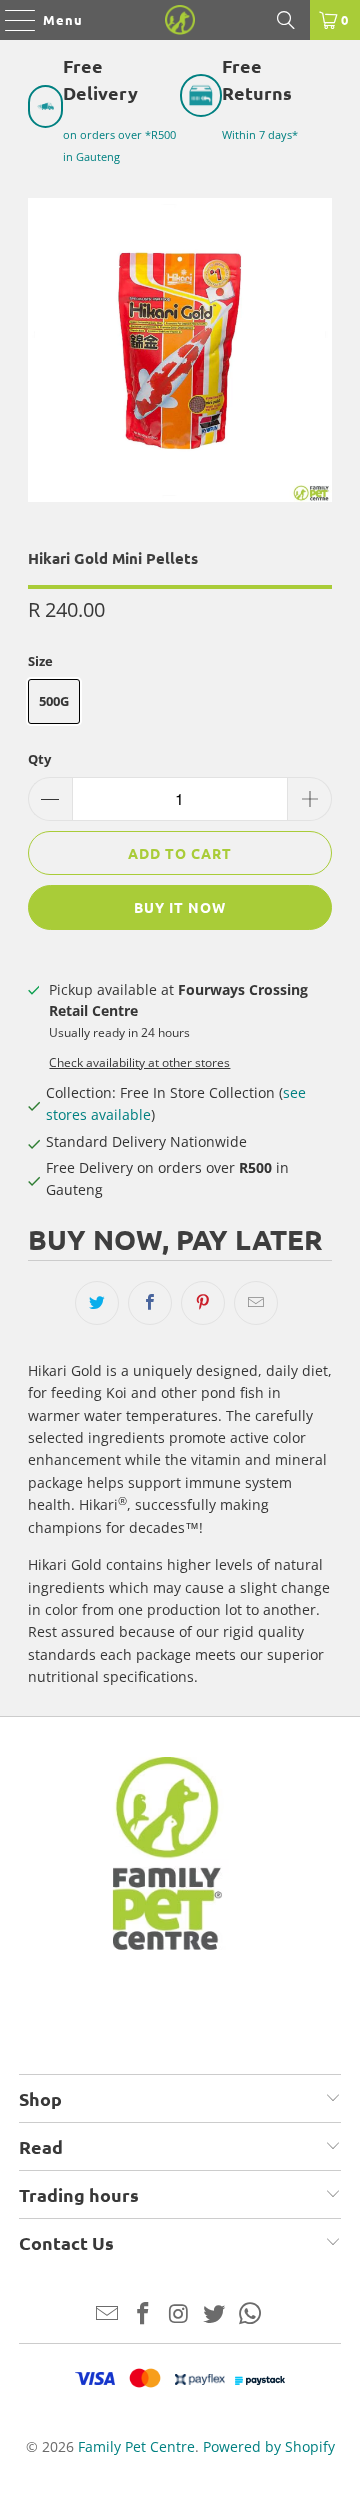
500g (54, 701)
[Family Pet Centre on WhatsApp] (251, 2314)
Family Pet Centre (136, 2446)
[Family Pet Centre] (180, 20)
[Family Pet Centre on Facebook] (143, 2314)
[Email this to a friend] (256, 1303)
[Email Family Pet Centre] (108, 2314)
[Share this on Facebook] (150, 1303)
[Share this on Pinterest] (203, 1303)
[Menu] (10, 20)
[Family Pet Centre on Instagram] (179, 2314)
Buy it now (180, 907)
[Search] (286, 20)
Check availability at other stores (139, 1062)
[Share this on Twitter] (97, 1303)
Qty (39, 759)
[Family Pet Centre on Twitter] (215, 2314)
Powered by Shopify (269, 2446)
